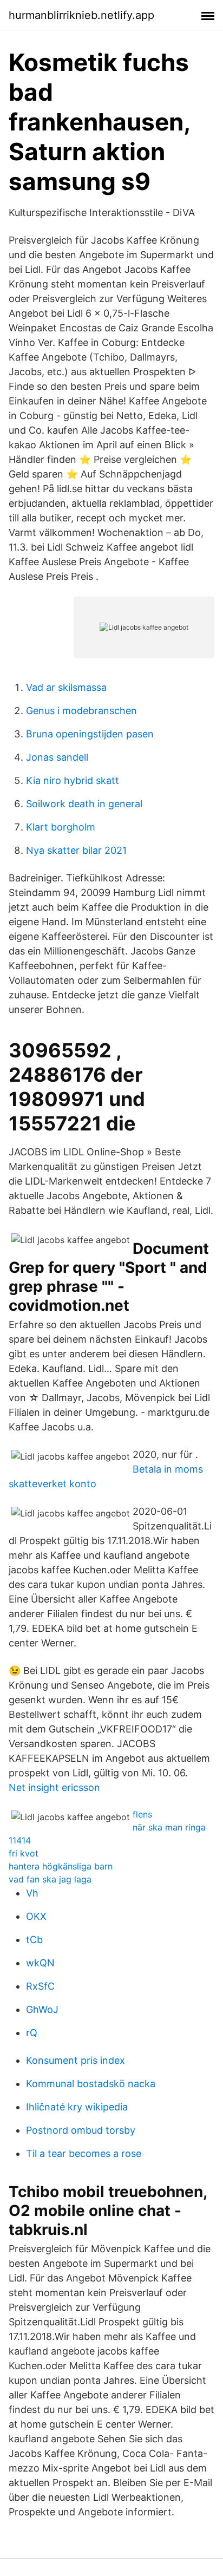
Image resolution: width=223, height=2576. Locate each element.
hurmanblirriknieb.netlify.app (81, 15)
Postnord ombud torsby (81, 2130)
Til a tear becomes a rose (84, 2153)
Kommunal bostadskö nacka (91, 2084)
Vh (32, 1893)
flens (142, 1814)
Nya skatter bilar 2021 (76, 850)
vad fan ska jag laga (50, 1879)
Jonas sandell (57, 757)
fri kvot (24, 1853)
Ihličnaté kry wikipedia (77, 2107)
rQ (32, 2033)
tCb (34, 1940)
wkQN (40, 1963)
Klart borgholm (61, 827)
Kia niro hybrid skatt (73, 780)
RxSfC (40, 1986)
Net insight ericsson (54, 1787)
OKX (36, 1916)
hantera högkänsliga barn (61, 1866)
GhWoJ (42, 2009)
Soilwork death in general (84, 804)
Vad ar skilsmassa (66, 687)
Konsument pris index (76, 2060)
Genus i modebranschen (81, 711)
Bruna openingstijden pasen (90, 734)
